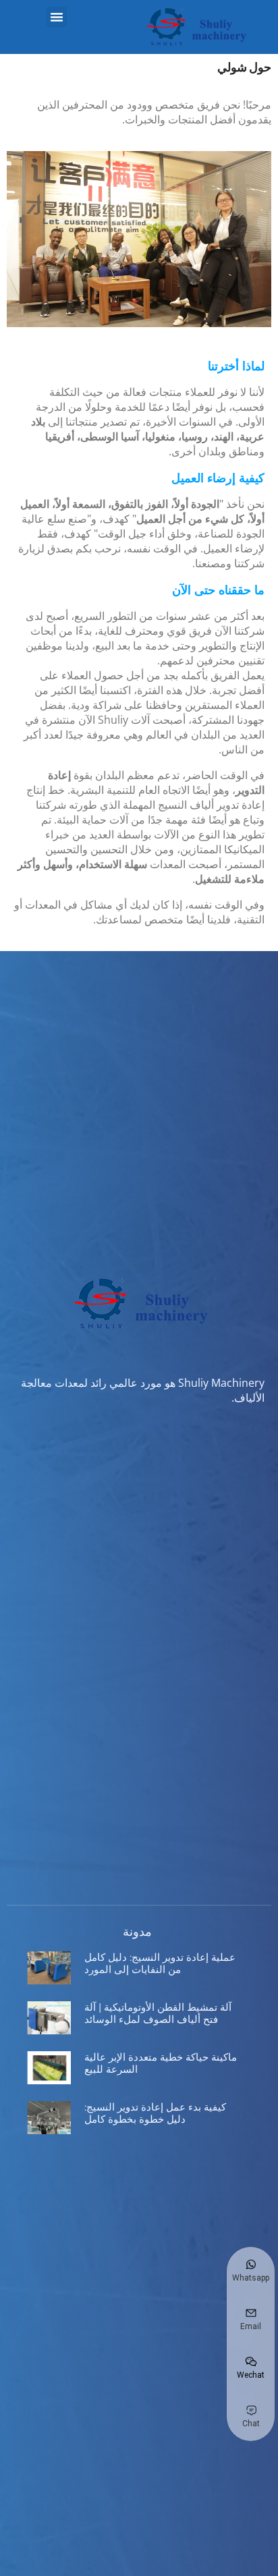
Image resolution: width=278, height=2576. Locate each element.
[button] (57, 17)
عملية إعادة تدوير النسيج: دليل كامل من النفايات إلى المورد (160, 1963)
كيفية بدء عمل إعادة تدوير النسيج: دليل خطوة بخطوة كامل (155, 2113)
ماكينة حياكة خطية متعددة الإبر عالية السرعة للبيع (161, 2063)
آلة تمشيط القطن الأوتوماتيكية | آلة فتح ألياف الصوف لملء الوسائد (158, 2013)
